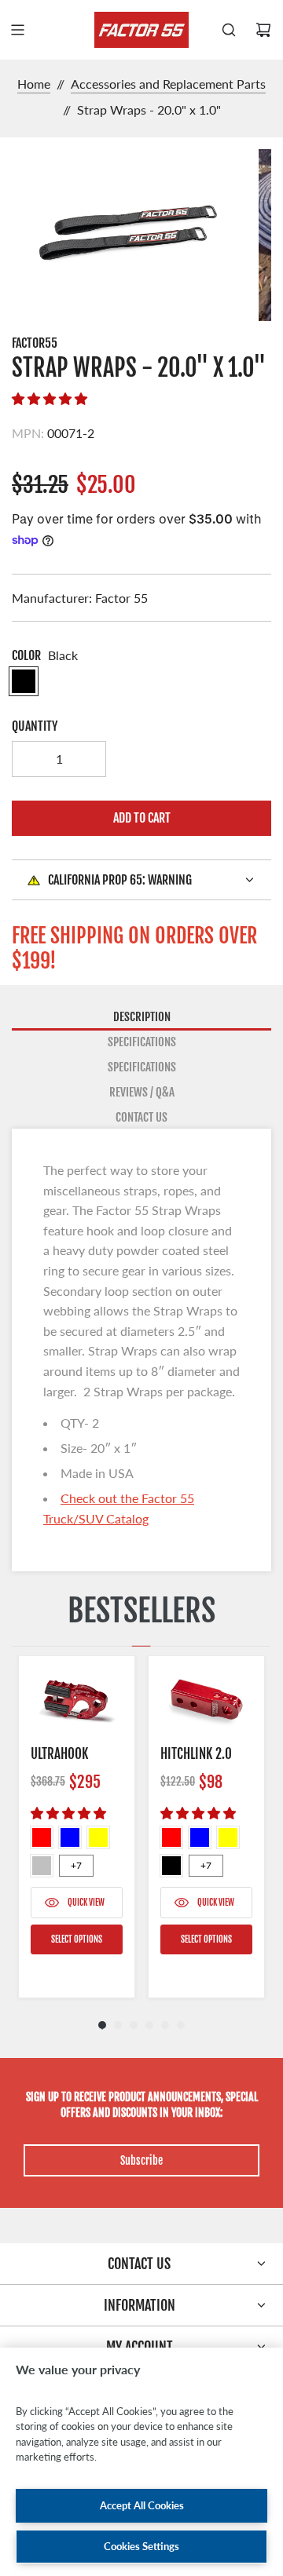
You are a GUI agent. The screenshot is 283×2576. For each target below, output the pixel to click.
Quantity (35, 726)
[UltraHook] (77, 1700)
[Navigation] (17, 30)
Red (42, 1837)
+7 (76, 1865)
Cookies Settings (141, 2546)
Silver (42, 1866)
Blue (70, 1837)
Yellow (98, 1837)
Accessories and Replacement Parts (168, 84)
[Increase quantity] (88, 759)
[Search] (229, 30)
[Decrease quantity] (30, 759)
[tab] (141, 1018)
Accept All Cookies (142, 2505)
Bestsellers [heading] (141, 1611)
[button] (50, 398)
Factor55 (35, 343)
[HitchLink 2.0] (206, 1700)
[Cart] (263, 30)
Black (171, 1866)
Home (34, 84)
